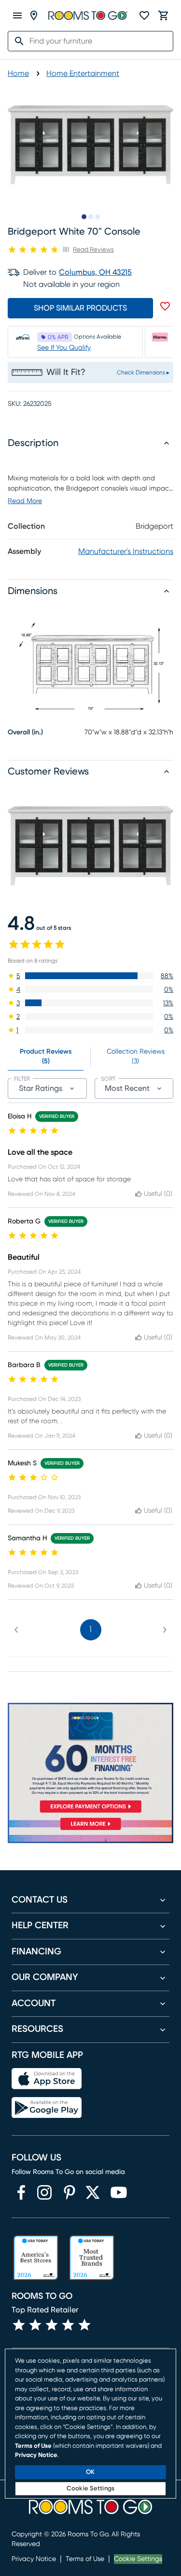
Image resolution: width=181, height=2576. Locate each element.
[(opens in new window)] (21, 2192)
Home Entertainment (83, 74)
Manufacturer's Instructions (126, 551)
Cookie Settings (138, 2559)
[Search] (16, 41)
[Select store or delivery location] (34, 15)
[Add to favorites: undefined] (165, 306)
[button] (90, 976)
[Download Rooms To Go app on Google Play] (47, 2108)
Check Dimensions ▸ (143, 372)
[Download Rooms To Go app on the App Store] (47, 2079)
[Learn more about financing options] (90, 1830)
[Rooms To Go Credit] (90, 1759)
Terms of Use (85, 2559)
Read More (25, 501)
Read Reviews (93, 250)
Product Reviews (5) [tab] (46, 1057)
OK (90, 2472)
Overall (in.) (25, 732)
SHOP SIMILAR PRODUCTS (80, 308)
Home (18, 74)
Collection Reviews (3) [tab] (136, 1057)
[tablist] (90, 1057)
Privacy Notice (34, 2559)
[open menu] (17, 15)
